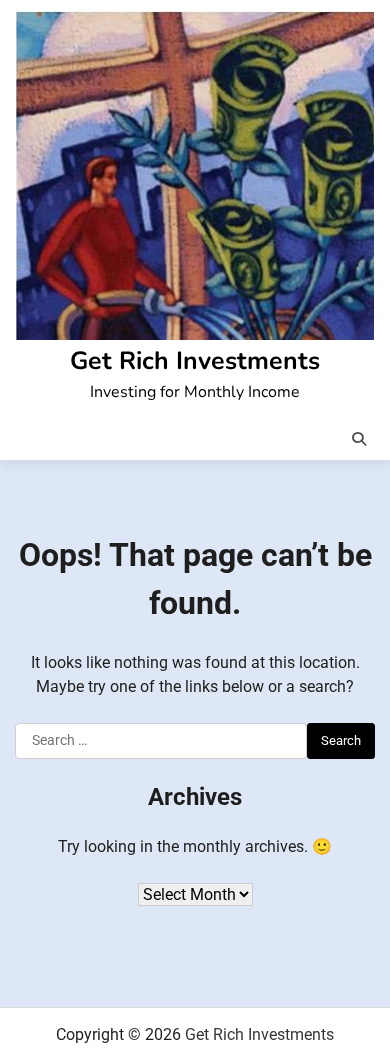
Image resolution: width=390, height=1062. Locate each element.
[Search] (359, 439)
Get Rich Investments (195, 361)
